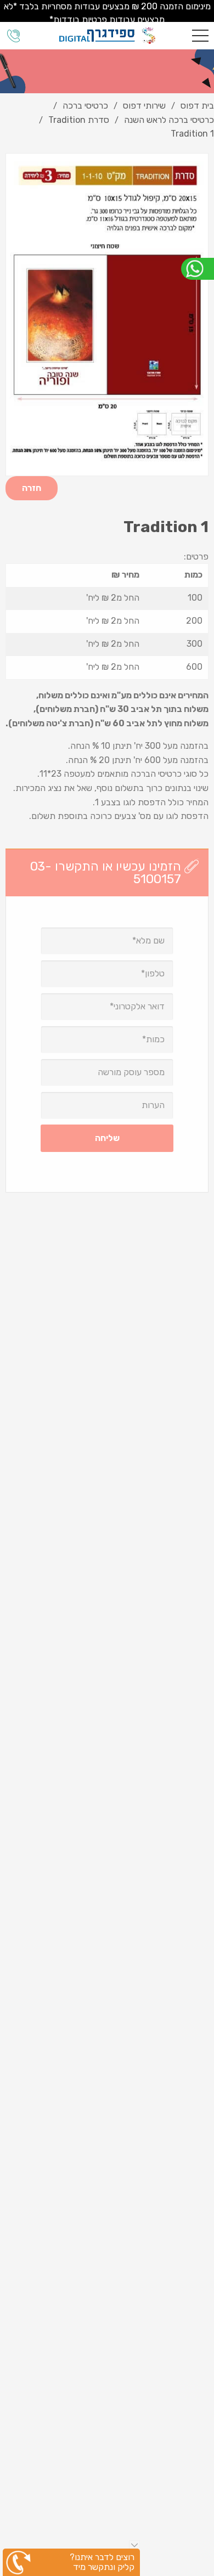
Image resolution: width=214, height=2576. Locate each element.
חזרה (32, 488)
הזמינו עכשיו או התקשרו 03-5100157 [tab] (106, 872)
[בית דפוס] (107, 36)
